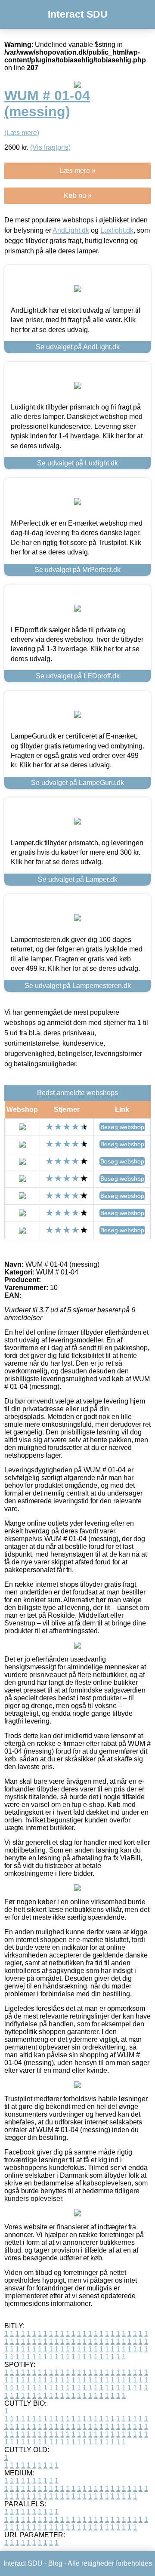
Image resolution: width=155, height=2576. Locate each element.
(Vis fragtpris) (50, 147)
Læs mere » (77, 171)
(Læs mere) (22, 133)
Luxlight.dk (117, 230)
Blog (55, 2563)
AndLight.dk (71, 230)
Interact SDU (78, 14)
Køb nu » (78, 195)
